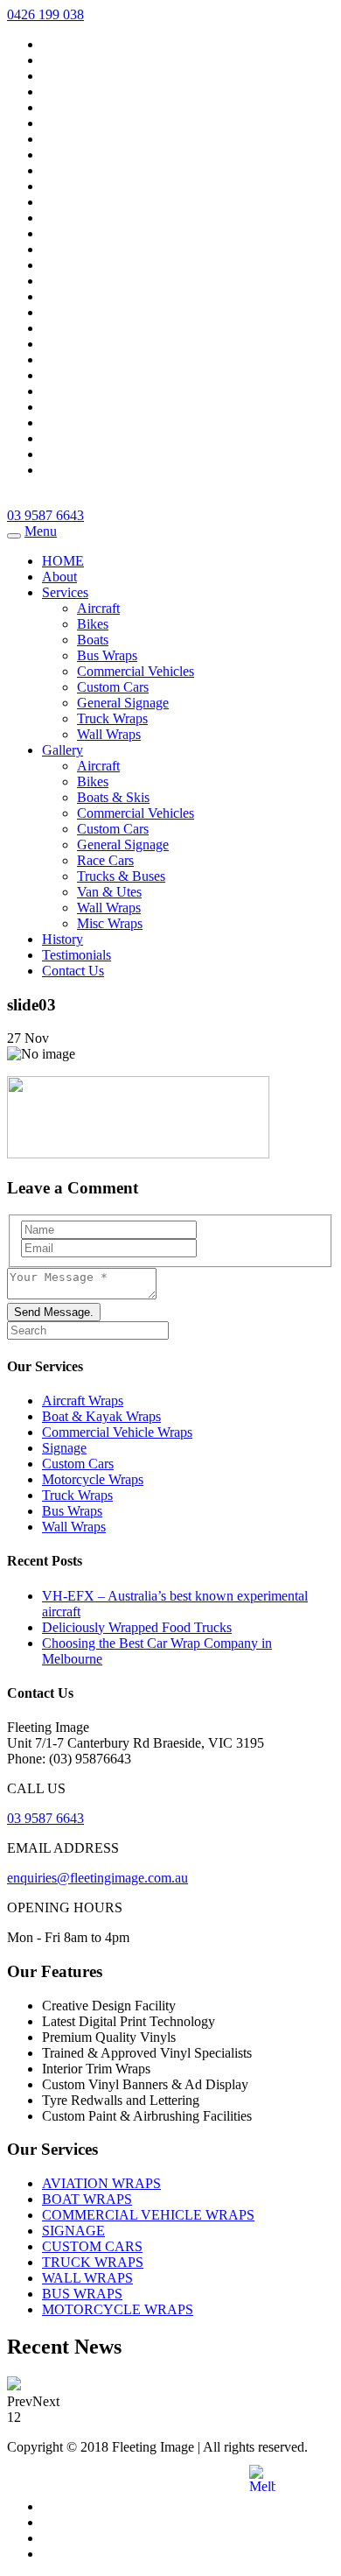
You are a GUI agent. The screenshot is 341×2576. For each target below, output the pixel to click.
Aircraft (98, 608)
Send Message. (54, 1312)
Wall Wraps (109, 734)
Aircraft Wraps (83, 1401)
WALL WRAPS (87, 2278)
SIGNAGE (73, 2231)
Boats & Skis (113, 797)
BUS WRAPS (82, 2294)
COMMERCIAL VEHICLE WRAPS (148, 2215)
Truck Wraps (112, 718)
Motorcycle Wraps (93, 1479)
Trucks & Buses (121, 876)
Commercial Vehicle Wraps (117, 1432)
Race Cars (105, 860)
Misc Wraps (110, 923)
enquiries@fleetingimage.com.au (97, 1878)
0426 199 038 (45, 14)
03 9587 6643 (45, 515)
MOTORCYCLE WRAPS (118, 2309)
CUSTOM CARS (92, 2246)
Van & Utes (109, 892)
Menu (41, 531)
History (63, 939)
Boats (93, 640)
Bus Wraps (107, 655)
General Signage (123, 703)
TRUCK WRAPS (93, 2262)
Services (65, 592)
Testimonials (77, 955)
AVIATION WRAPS (101, 2183)
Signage (64, 1448)
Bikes (93, 624)
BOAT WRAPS (87, 2199)
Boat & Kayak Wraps (101, 1416)
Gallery (63, 750)
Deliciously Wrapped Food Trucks (137, 1627)
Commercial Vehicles (136, 671)
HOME (63, 561)
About (59, 577)
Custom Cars (113, 687)
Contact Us (73, 971)
